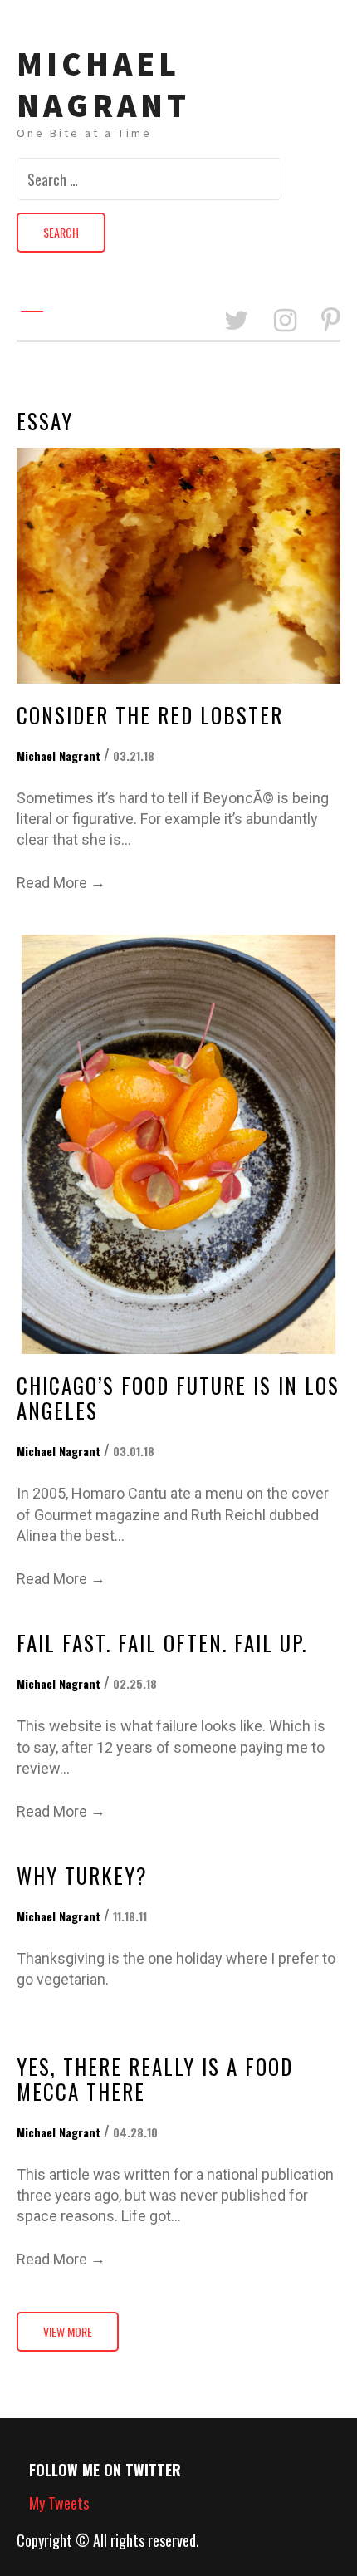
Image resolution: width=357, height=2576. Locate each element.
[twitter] (237, 321)
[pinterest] (331, 321)
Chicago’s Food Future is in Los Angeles (178, 1398)
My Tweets (59, 2503)
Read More (61, 882)
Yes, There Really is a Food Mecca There (155, 2079)
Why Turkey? (82, 1875)
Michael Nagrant (103, 85)
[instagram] (285, 321)
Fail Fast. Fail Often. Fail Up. (162, 1643)
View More (68, 2332)
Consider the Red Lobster (150, 715)
